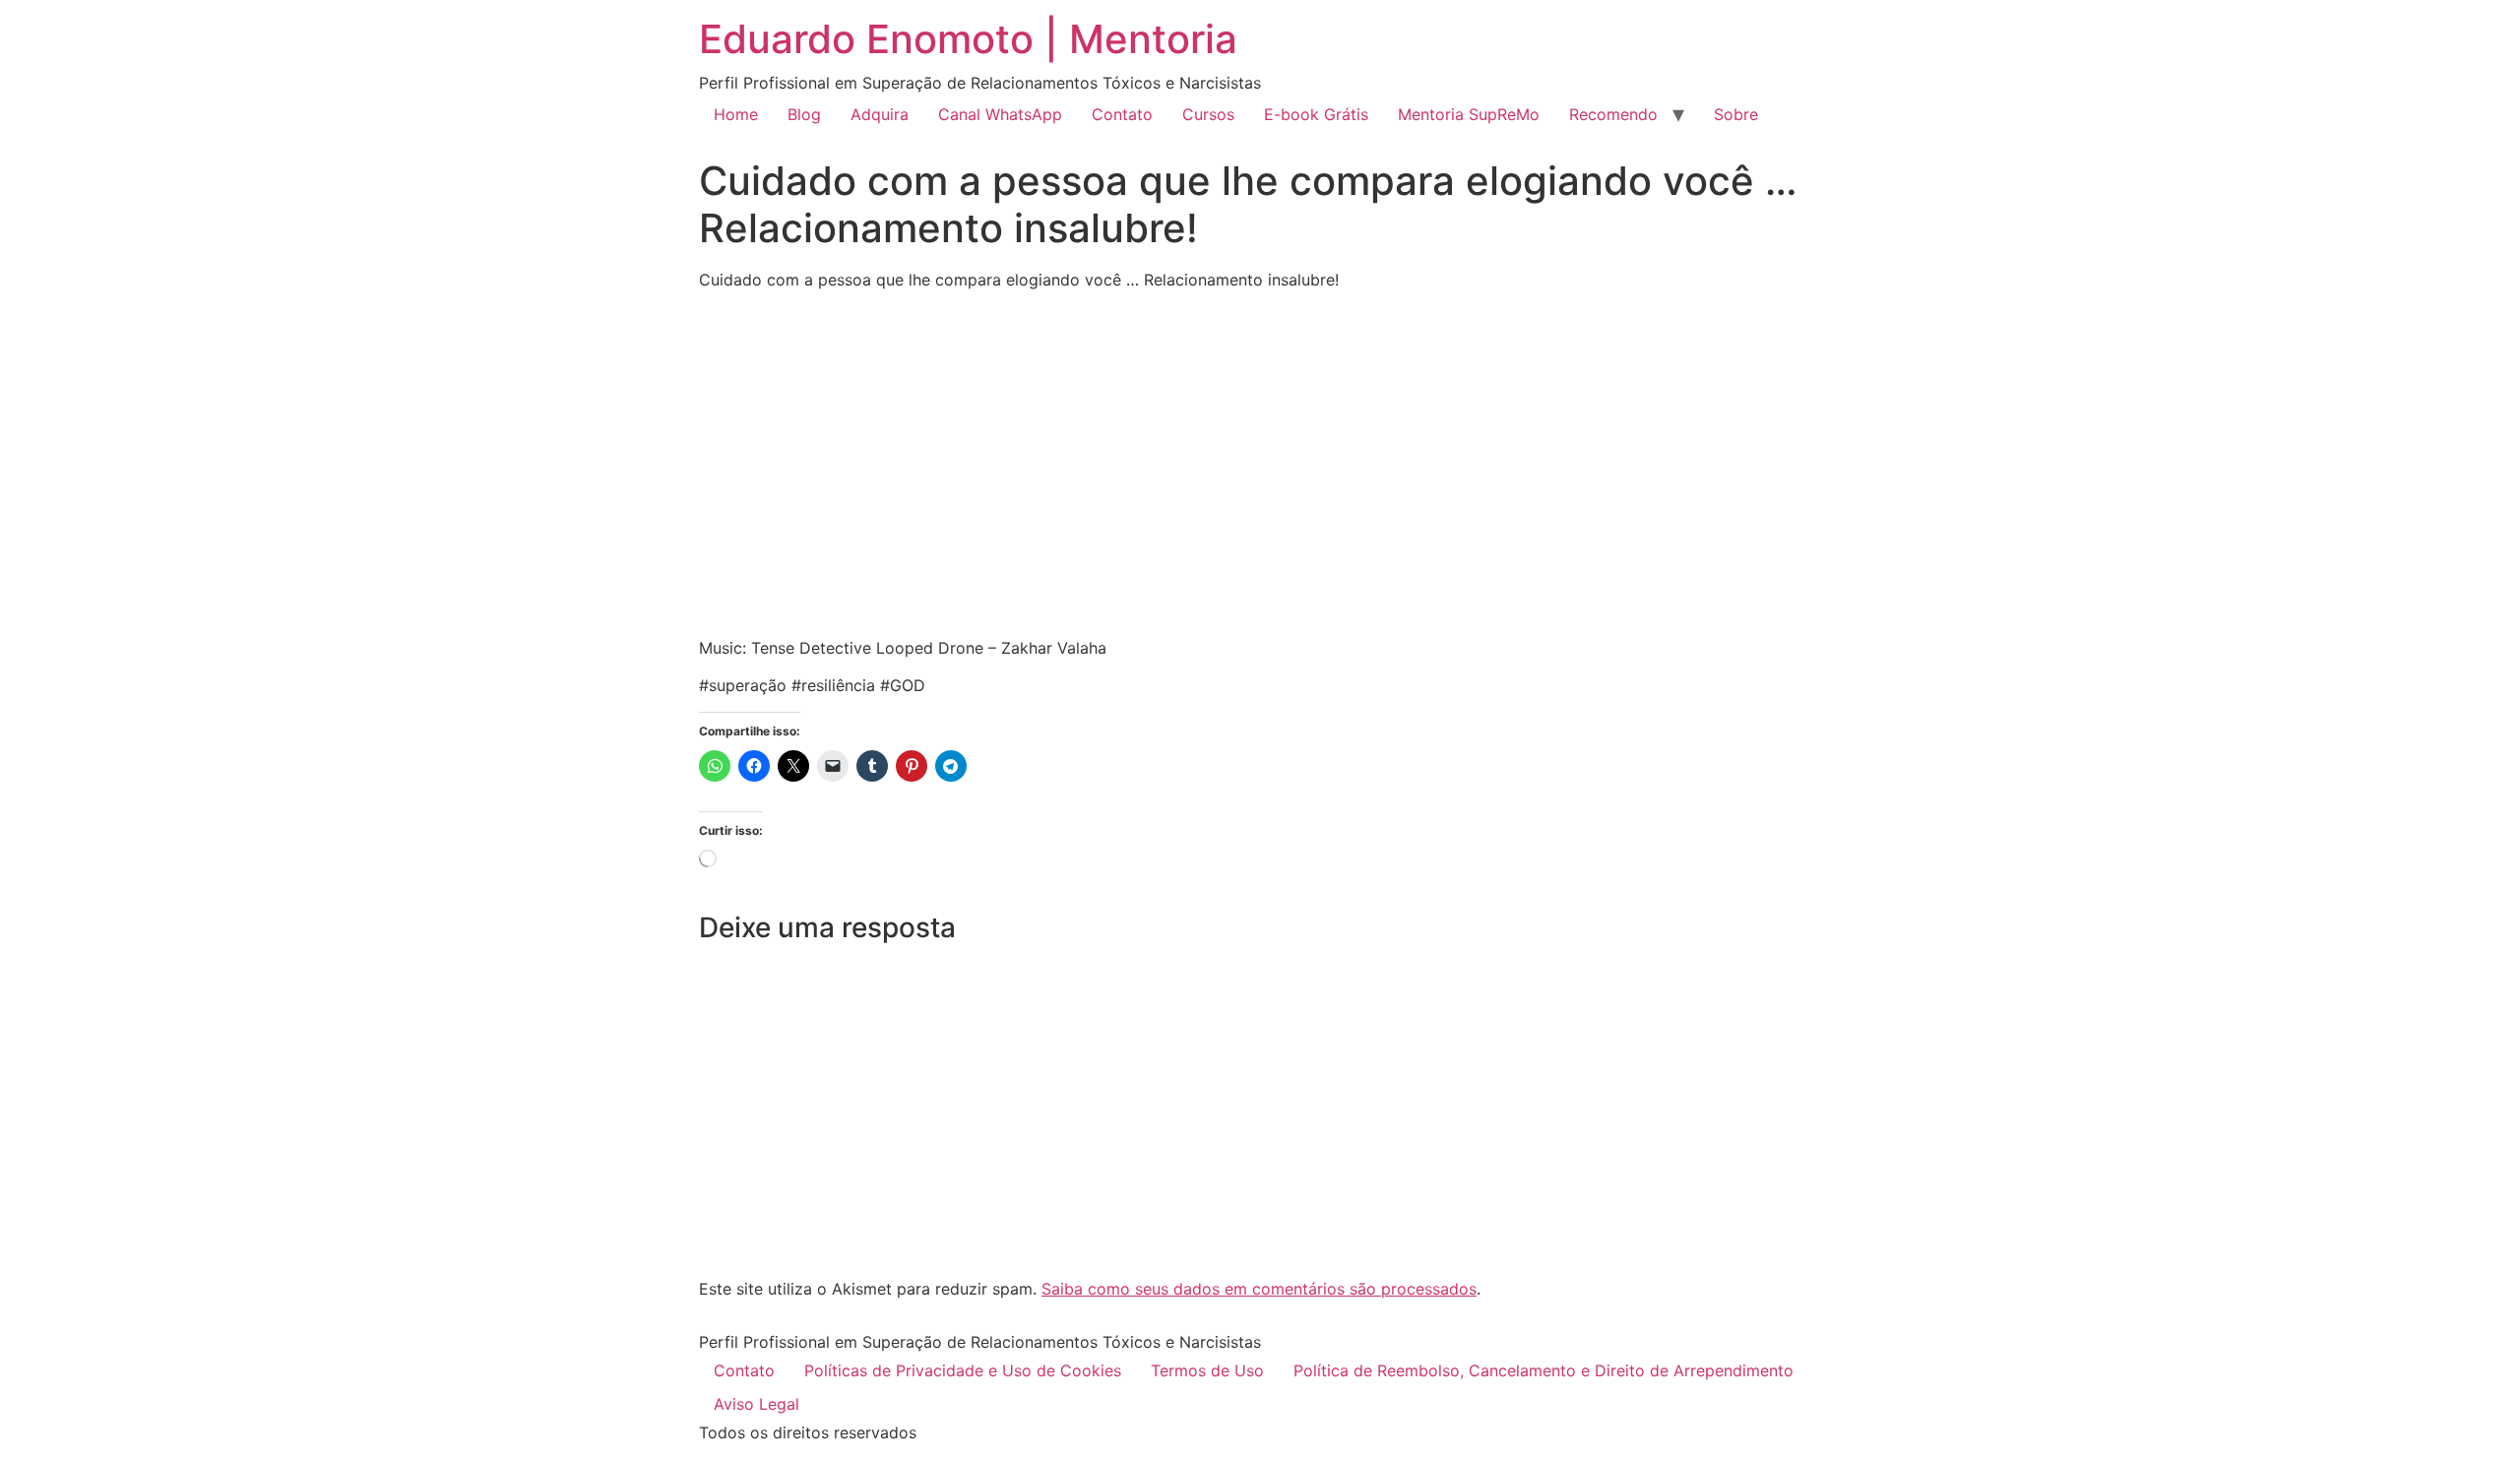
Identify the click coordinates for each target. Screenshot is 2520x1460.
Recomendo (1613, 114)
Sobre (1736, 114)
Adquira (880, 114)
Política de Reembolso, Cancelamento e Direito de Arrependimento (1543, 1370)
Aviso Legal (756, 1404)
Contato (1122, 114)
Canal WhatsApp (1000, 114)
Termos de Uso (1207, 1370)
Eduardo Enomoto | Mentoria (968, 39)
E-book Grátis (1316, 114)
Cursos (1208, 114)
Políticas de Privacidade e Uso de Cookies (963, 1370)
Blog (804, 114)
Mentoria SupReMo (1469, 114)
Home (736, 114)
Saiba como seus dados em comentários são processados (1259, 1289)
